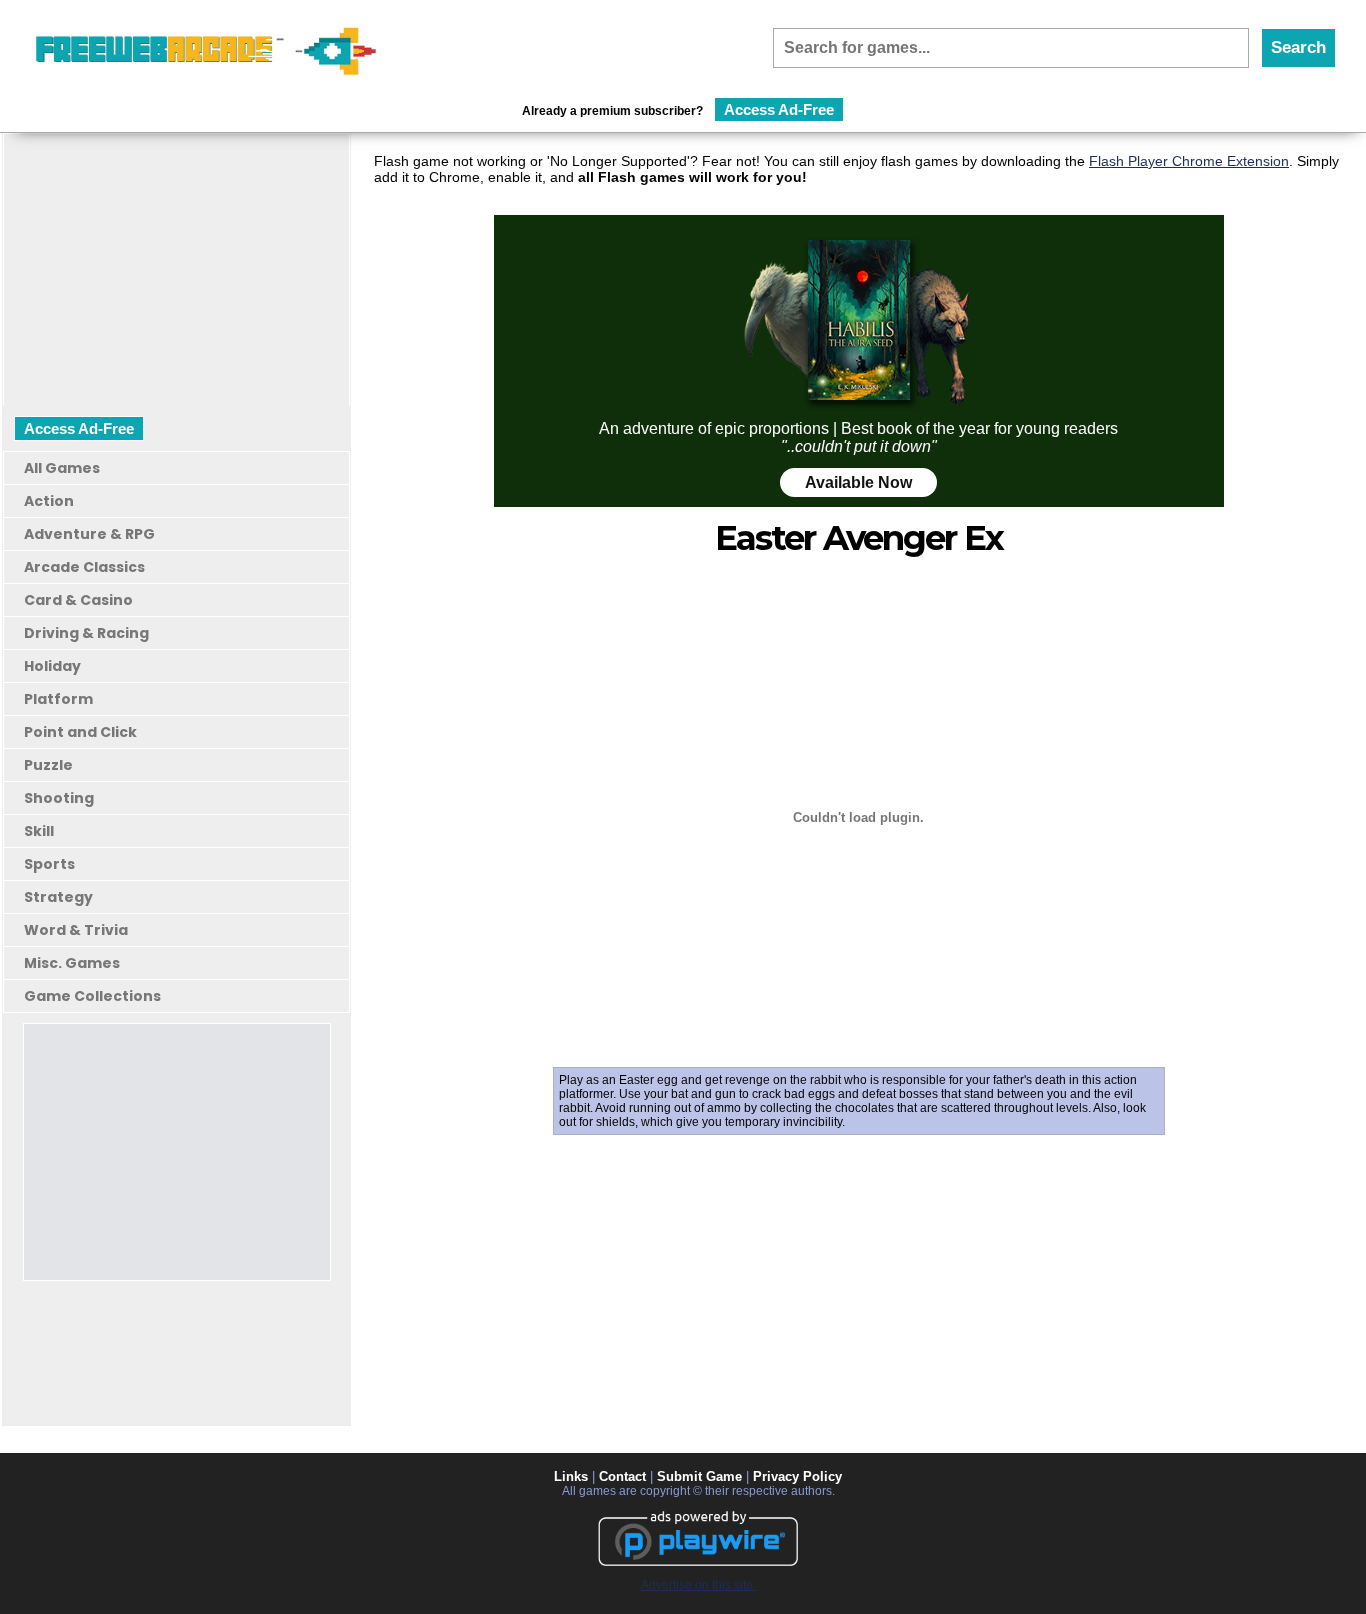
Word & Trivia (76, 930)
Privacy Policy (797, 1476)
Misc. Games (72, 963)
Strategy (58, 897)
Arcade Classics (84, 567)
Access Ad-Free (779, 109)
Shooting (59, 798)
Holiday (52, 666)
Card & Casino (78, 600)
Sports (49, 864)
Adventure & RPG (89, 534)
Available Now (858, 482)
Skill (39, 831)
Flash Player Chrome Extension (1189, 161)
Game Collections (92, 996)
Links (571, 1476)
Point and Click (80, 732)
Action (49, 501)
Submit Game (699, 1476)
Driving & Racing (86, 633)
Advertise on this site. (698, 1585)
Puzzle (48, 765)
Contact (622, 1476)
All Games (62, 468)
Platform (58, 699)
